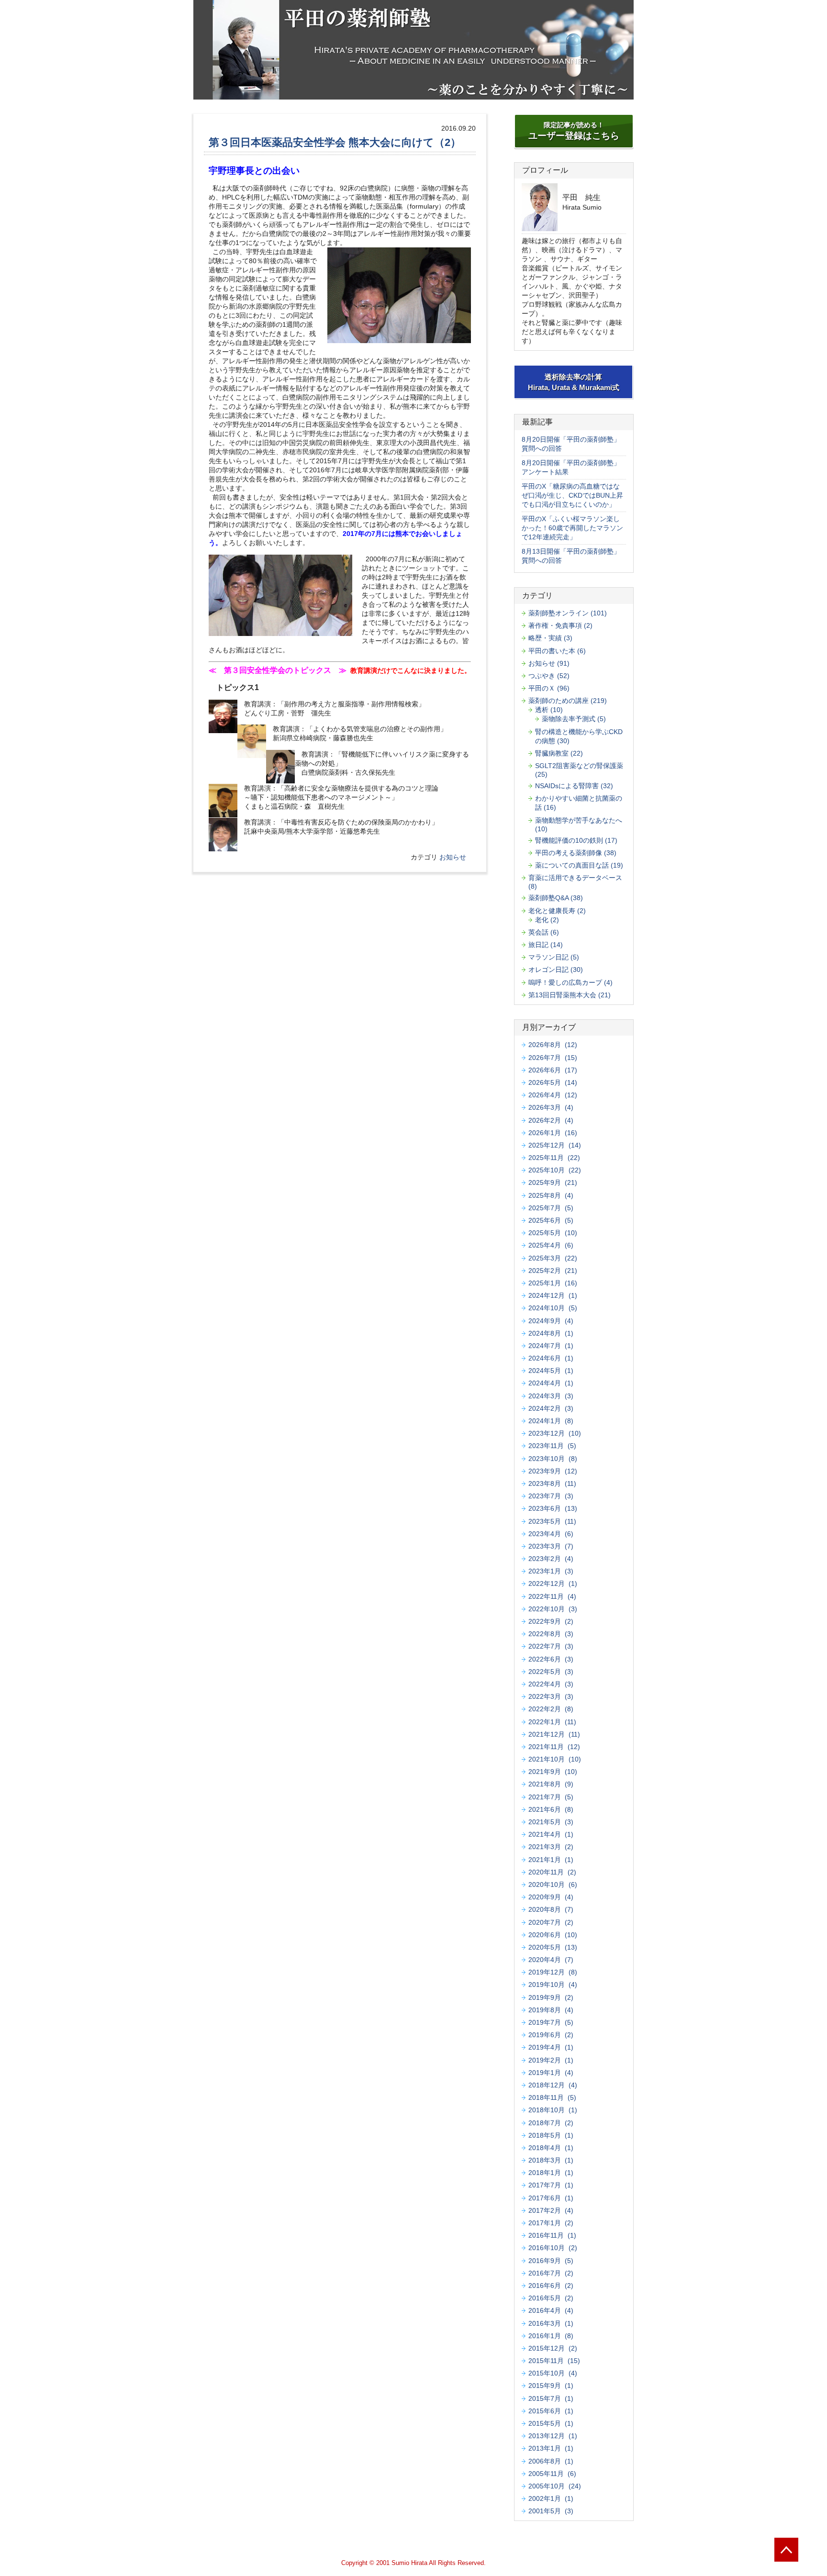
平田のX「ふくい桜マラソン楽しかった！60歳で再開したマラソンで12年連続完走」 (572, 528)
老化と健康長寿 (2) (557, 911)
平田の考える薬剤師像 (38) (576, 853)
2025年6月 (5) (551, 1220)
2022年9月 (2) (551, 1621)
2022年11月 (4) (552, 1596)
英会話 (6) (544, 932)
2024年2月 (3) (551, 1408)
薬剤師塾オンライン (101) (568, 613)
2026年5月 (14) (553, 1082)
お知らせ (453, 857)
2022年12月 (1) (553, 1584)
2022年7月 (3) (551, 1646)
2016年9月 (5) (551, 2261)
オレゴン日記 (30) (556, 970)
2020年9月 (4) (551, 1897)
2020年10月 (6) (553, 1885)
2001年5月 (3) (551, 2511)
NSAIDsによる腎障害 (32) (574, 786)
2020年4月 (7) (551, 1960)
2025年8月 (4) (551, 1195)
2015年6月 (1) (551, 2411)
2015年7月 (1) (551, 2398)
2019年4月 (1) (551, 2047)
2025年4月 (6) (551, 1245)
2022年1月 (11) (552, 1722)
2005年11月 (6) (552, 2474)
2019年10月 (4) (553, 1985)
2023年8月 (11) (552, 1483)
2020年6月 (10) (553, 1935)
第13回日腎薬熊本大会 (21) (570, 995)
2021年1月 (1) (551, 1860)
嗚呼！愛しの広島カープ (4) (570, 982)
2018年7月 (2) (551, 2123)
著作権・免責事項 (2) (560, 625)
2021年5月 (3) (551, 1822)
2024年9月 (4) (551, 1321)
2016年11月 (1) (552, 2235)
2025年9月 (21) (553, 1182)
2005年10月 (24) (555, 2486)
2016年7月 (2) (551, 2273)
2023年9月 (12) (553, 1471)
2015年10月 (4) (553, 2373)
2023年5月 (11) (552, 1521)
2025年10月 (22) (555, 1170)
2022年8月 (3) (551, 1634)
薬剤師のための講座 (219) (568, 701)
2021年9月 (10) (553, 1772)
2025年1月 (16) (553, 1283)
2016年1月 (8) (551, 2336)
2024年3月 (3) (551, 1396)
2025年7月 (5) (551, 1208)
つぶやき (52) (549, 676)
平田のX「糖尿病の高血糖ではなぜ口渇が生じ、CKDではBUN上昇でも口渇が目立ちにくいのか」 (572, 495)
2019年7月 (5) (551, 2022)
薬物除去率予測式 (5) (574, 719)
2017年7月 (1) (551, 2185)
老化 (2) (547, 920)
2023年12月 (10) (555, 1433)
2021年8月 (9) (551, 1784)
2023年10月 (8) (553, 1459)
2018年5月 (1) (551, 2135)
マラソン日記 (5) (554, 957)
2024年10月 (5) (553, 1308)
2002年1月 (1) (551, 2498)
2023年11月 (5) (552, 1446)
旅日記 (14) (546, 945)
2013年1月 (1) (551, 2448)
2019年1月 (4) (551, 2073)
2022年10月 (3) (553, 1609)
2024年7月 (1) (551, 1346)
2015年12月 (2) (553, 2348)
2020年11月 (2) (552, 1872)
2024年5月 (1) (551, 1371)
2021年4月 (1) (551, 1834)
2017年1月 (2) (551, 2223)
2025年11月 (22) (554, 1158)
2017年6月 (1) (551, 2198)
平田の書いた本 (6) (557, 651)
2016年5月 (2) (551, 2298)
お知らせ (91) (549, 663)
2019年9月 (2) (551, 1997)
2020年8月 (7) (551, 1909)
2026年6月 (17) (553, 1070)
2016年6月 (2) (551, 2286)
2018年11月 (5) (552, 2097)
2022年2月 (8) (551, 1709)
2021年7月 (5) (551, 1797)
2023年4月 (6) (551, 1534)
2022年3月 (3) (551, 1696)
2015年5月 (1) (551, 2423)
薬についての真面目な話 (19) (579, 865)
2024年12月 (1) (553, 1295)
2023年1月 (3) (551, 1571)
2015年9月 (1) (551, 2386)
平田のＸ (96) (549, 688)
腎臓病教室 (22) (559, 753)
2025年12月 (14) (555, 1145)
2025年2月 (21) (553, 1271)
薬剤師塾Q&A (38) (556, 898)
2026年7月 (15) (553, 1058)
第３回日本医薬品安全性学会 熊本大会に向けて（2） (335, 142)
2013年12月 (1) (553, 2436)
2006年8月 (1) (551, 2461)
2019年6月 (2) (551, 2035)
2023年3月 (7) (551, 1546)
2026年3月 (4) (551, 1107)
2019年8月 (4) (551, 2010)
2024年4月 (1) (551, 1383)
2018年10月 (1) (553, 2110)
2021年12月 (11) (554, 1734)
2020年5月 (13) (553, 1947)
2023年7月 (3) (551, 1496)
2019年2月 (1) (551, 2060)
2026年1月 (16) (553, 1133)
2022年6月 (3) (551, 1659)
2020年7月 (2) (551, 1922)
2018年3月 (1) (551, 2160)
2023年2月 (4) (551, 1559)
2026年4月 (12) (553, 1095)
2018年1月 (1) (551, 2173)
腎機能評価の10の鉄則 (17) (576, 840)
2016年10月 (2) (553, 2248)
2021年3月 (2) (551, 1847)
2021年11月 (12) (554, 1747)
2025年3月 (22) (553, 1258)
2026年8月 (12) (553, 1045)
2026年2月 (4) (551, 1120)
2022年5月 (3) (551, 1672)
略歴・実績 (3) (550, 638)
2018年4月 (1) (551, 2148)
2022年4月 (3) (551, 1684)
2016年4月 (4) (551, 2310)
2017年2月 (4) (551, 2210)
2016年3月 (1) (551, 2323)
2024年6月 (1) (551, 1358)
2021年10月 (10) (555, 1759)
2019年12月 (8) (553, 1972)
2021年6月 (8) (551, 1809)
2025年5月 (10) (553, 1233)
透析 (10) (549, 710)
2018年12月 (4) (553, 2085)
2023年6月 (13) (553, 1508)
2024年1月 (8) (551, 1421)
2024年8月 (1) (551, 1333)
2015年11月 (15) (554, 2361)
